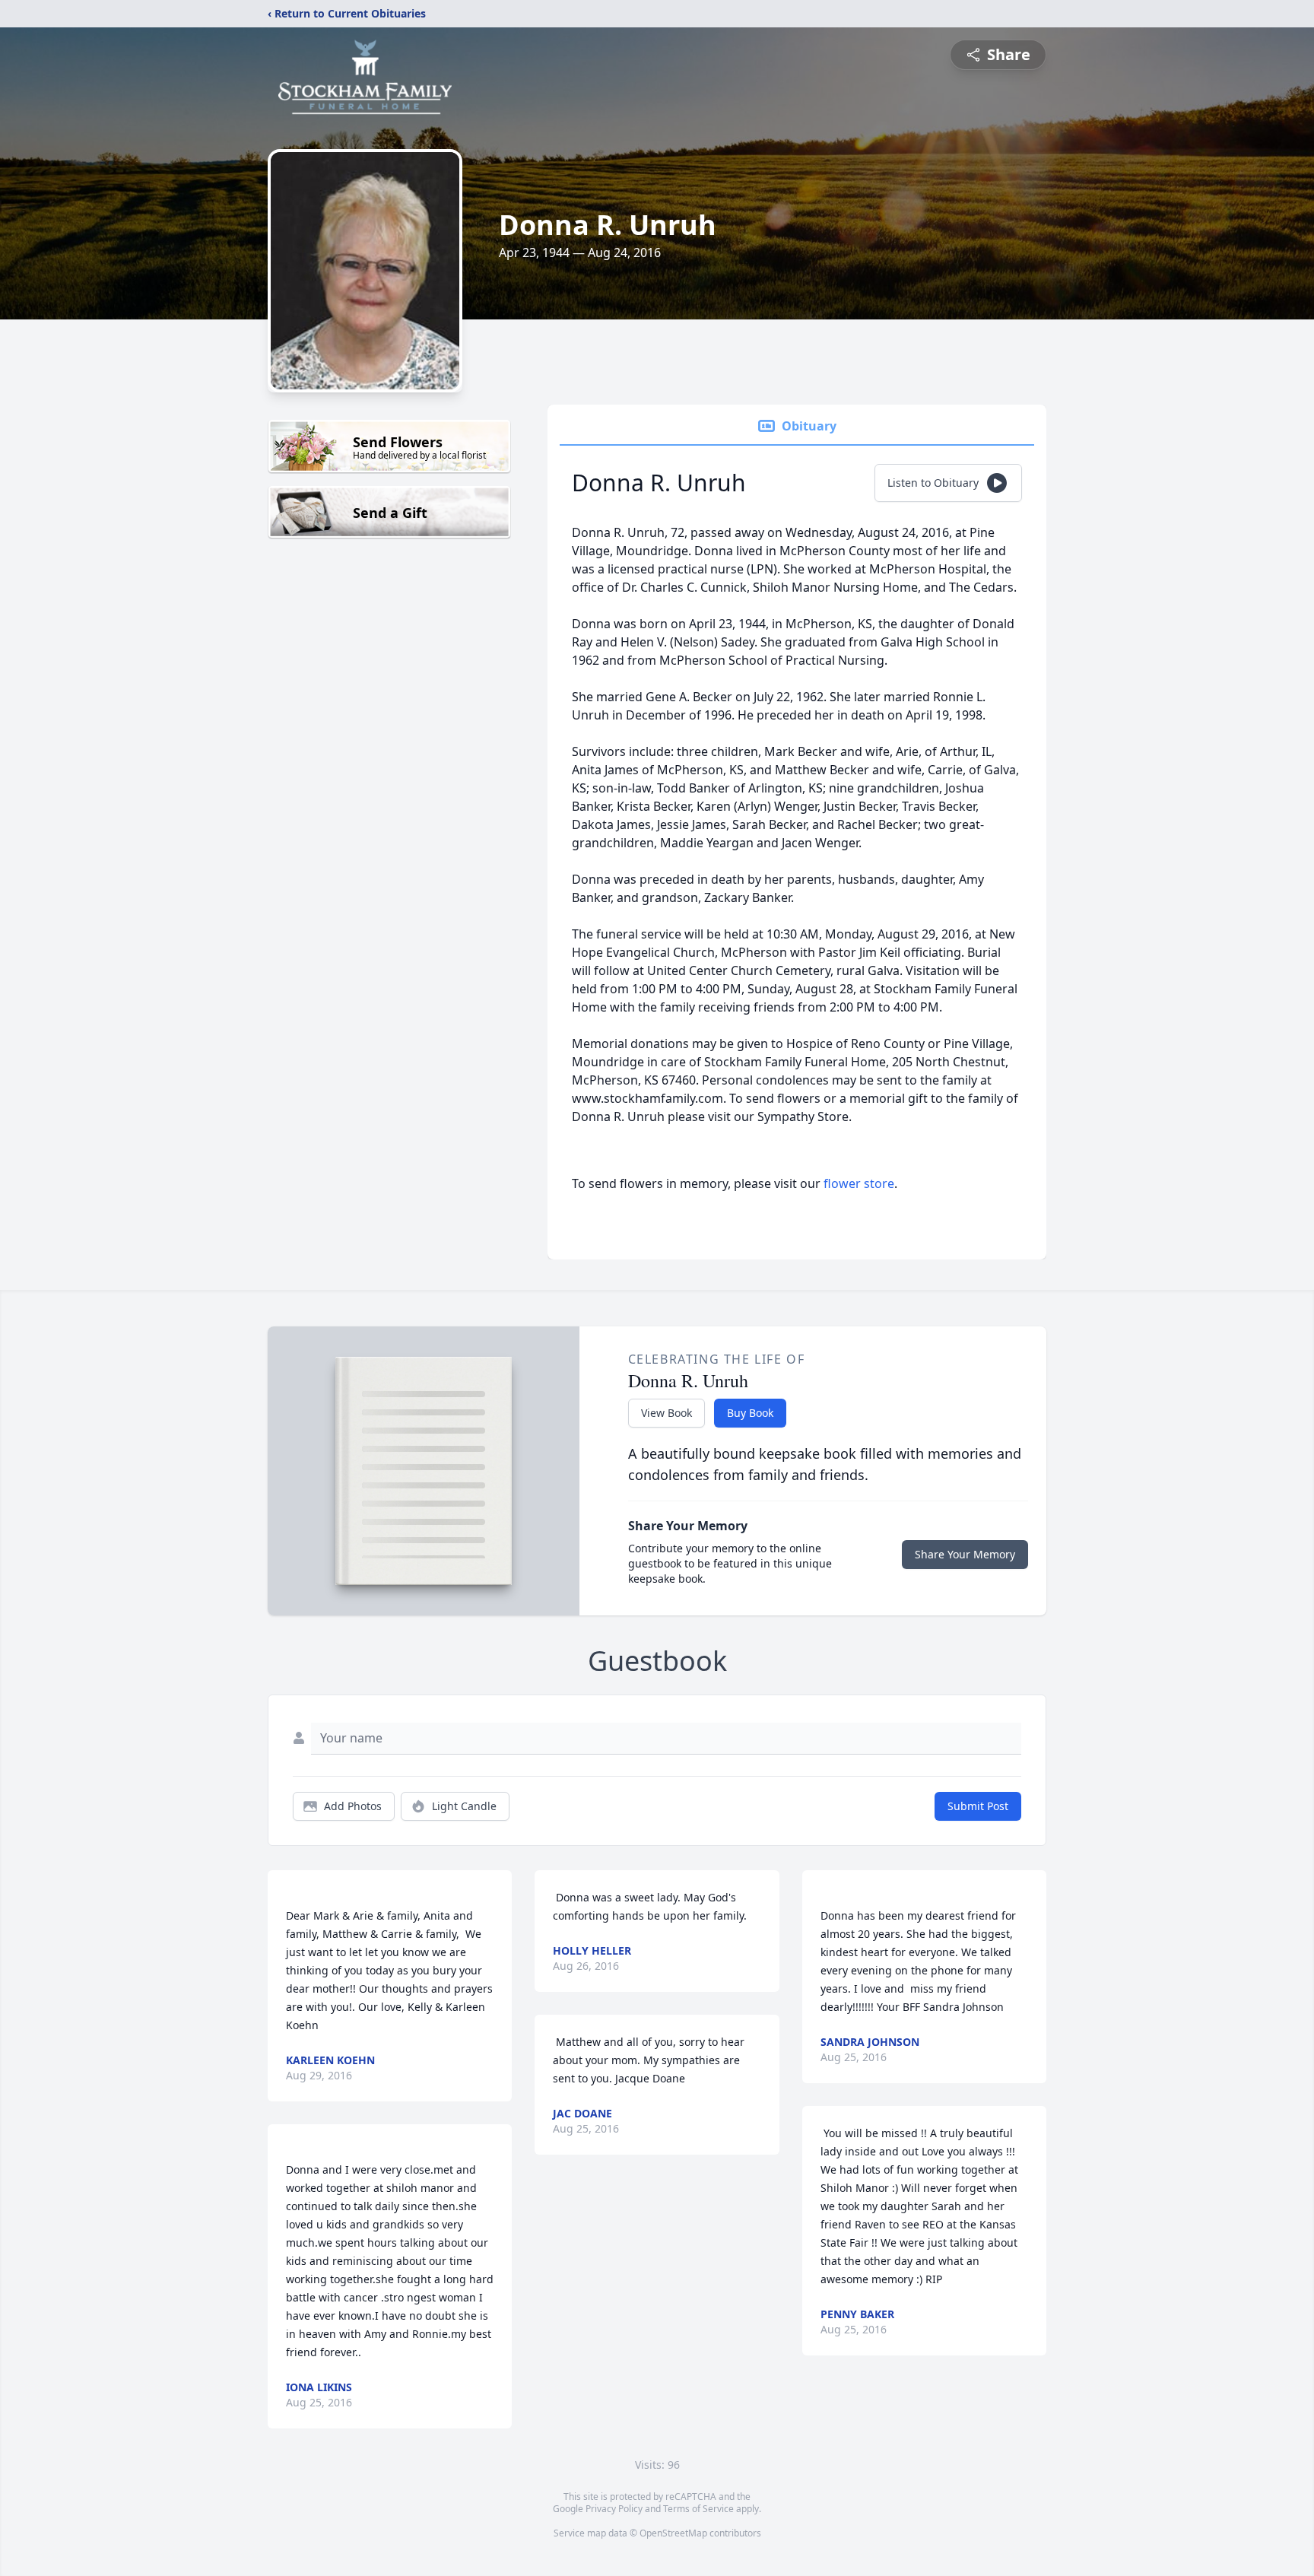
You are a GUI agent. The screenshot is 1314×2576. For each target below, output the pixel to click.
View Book (667, 1413)
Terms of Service (698, 2509)
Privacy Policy (614, 2509)
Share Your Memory (965, 1554)
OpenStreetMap (673, 2533)
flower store (859, 1183)
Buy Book (750, 1413)
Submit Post (978, 1806)
